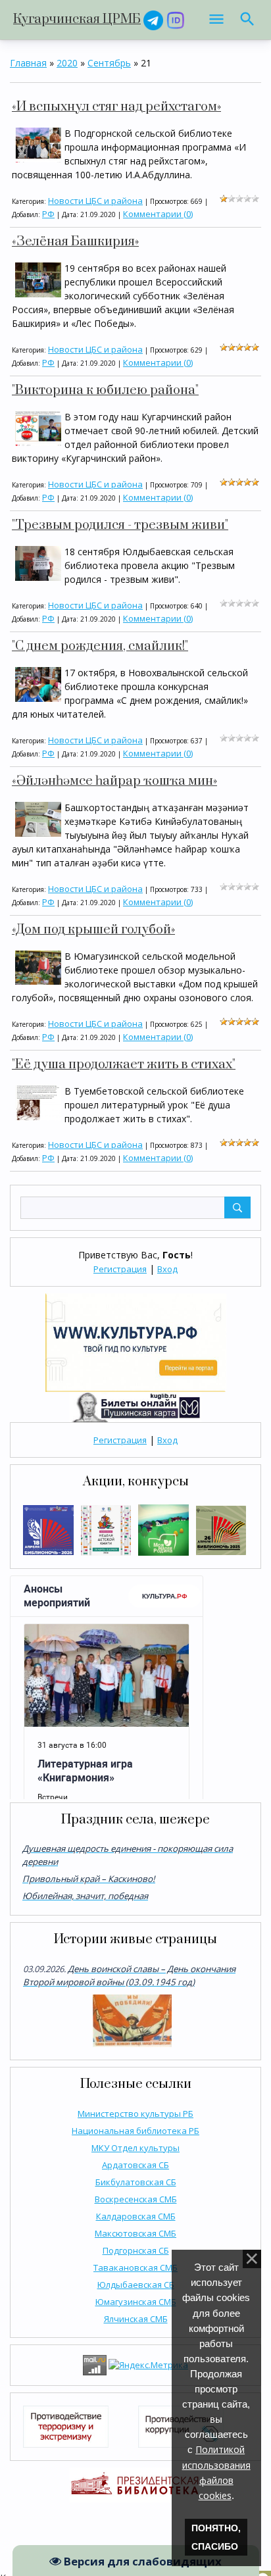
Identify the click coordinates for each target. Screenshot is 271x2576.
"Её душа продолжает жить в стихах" (124, 1065)
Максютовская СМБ (135, 2233)
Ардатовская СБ (135, 2165)
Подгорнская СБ (136, 2250)
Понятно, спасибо (216, 2537)
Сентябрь (109, 63)
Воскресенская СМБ (136, 2199)
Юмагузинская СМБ (136, 2302)
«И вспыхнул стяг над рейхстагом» (116, 107)
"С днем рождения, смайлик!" (100, 646)
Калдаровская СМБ (136, 2216)
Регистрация (120, 1269)
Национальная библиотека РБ (135, 2131)
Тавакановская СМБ (135, 2267)
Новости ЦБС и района (95, 201)
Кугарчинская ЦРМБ (77, 19)
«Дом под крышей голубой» (93, 930)
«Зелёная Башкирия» (75, 242)
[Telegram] (153, 19)
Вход (167, 1269)
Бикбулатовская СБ (136, 2182)
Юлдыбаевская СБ (136, 2285)
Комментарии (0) (158, 214)
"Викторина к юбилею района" (105, 390)
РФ (48, 214)
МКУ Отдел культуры (135, 2148)
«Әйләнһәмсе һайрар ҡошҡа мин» (114, 781)
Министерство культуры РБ (135, 2114)
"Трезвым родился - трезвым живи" (120, 525)
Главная (28, 63)
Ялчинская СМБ (136, 2319)
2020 (67, 63)
